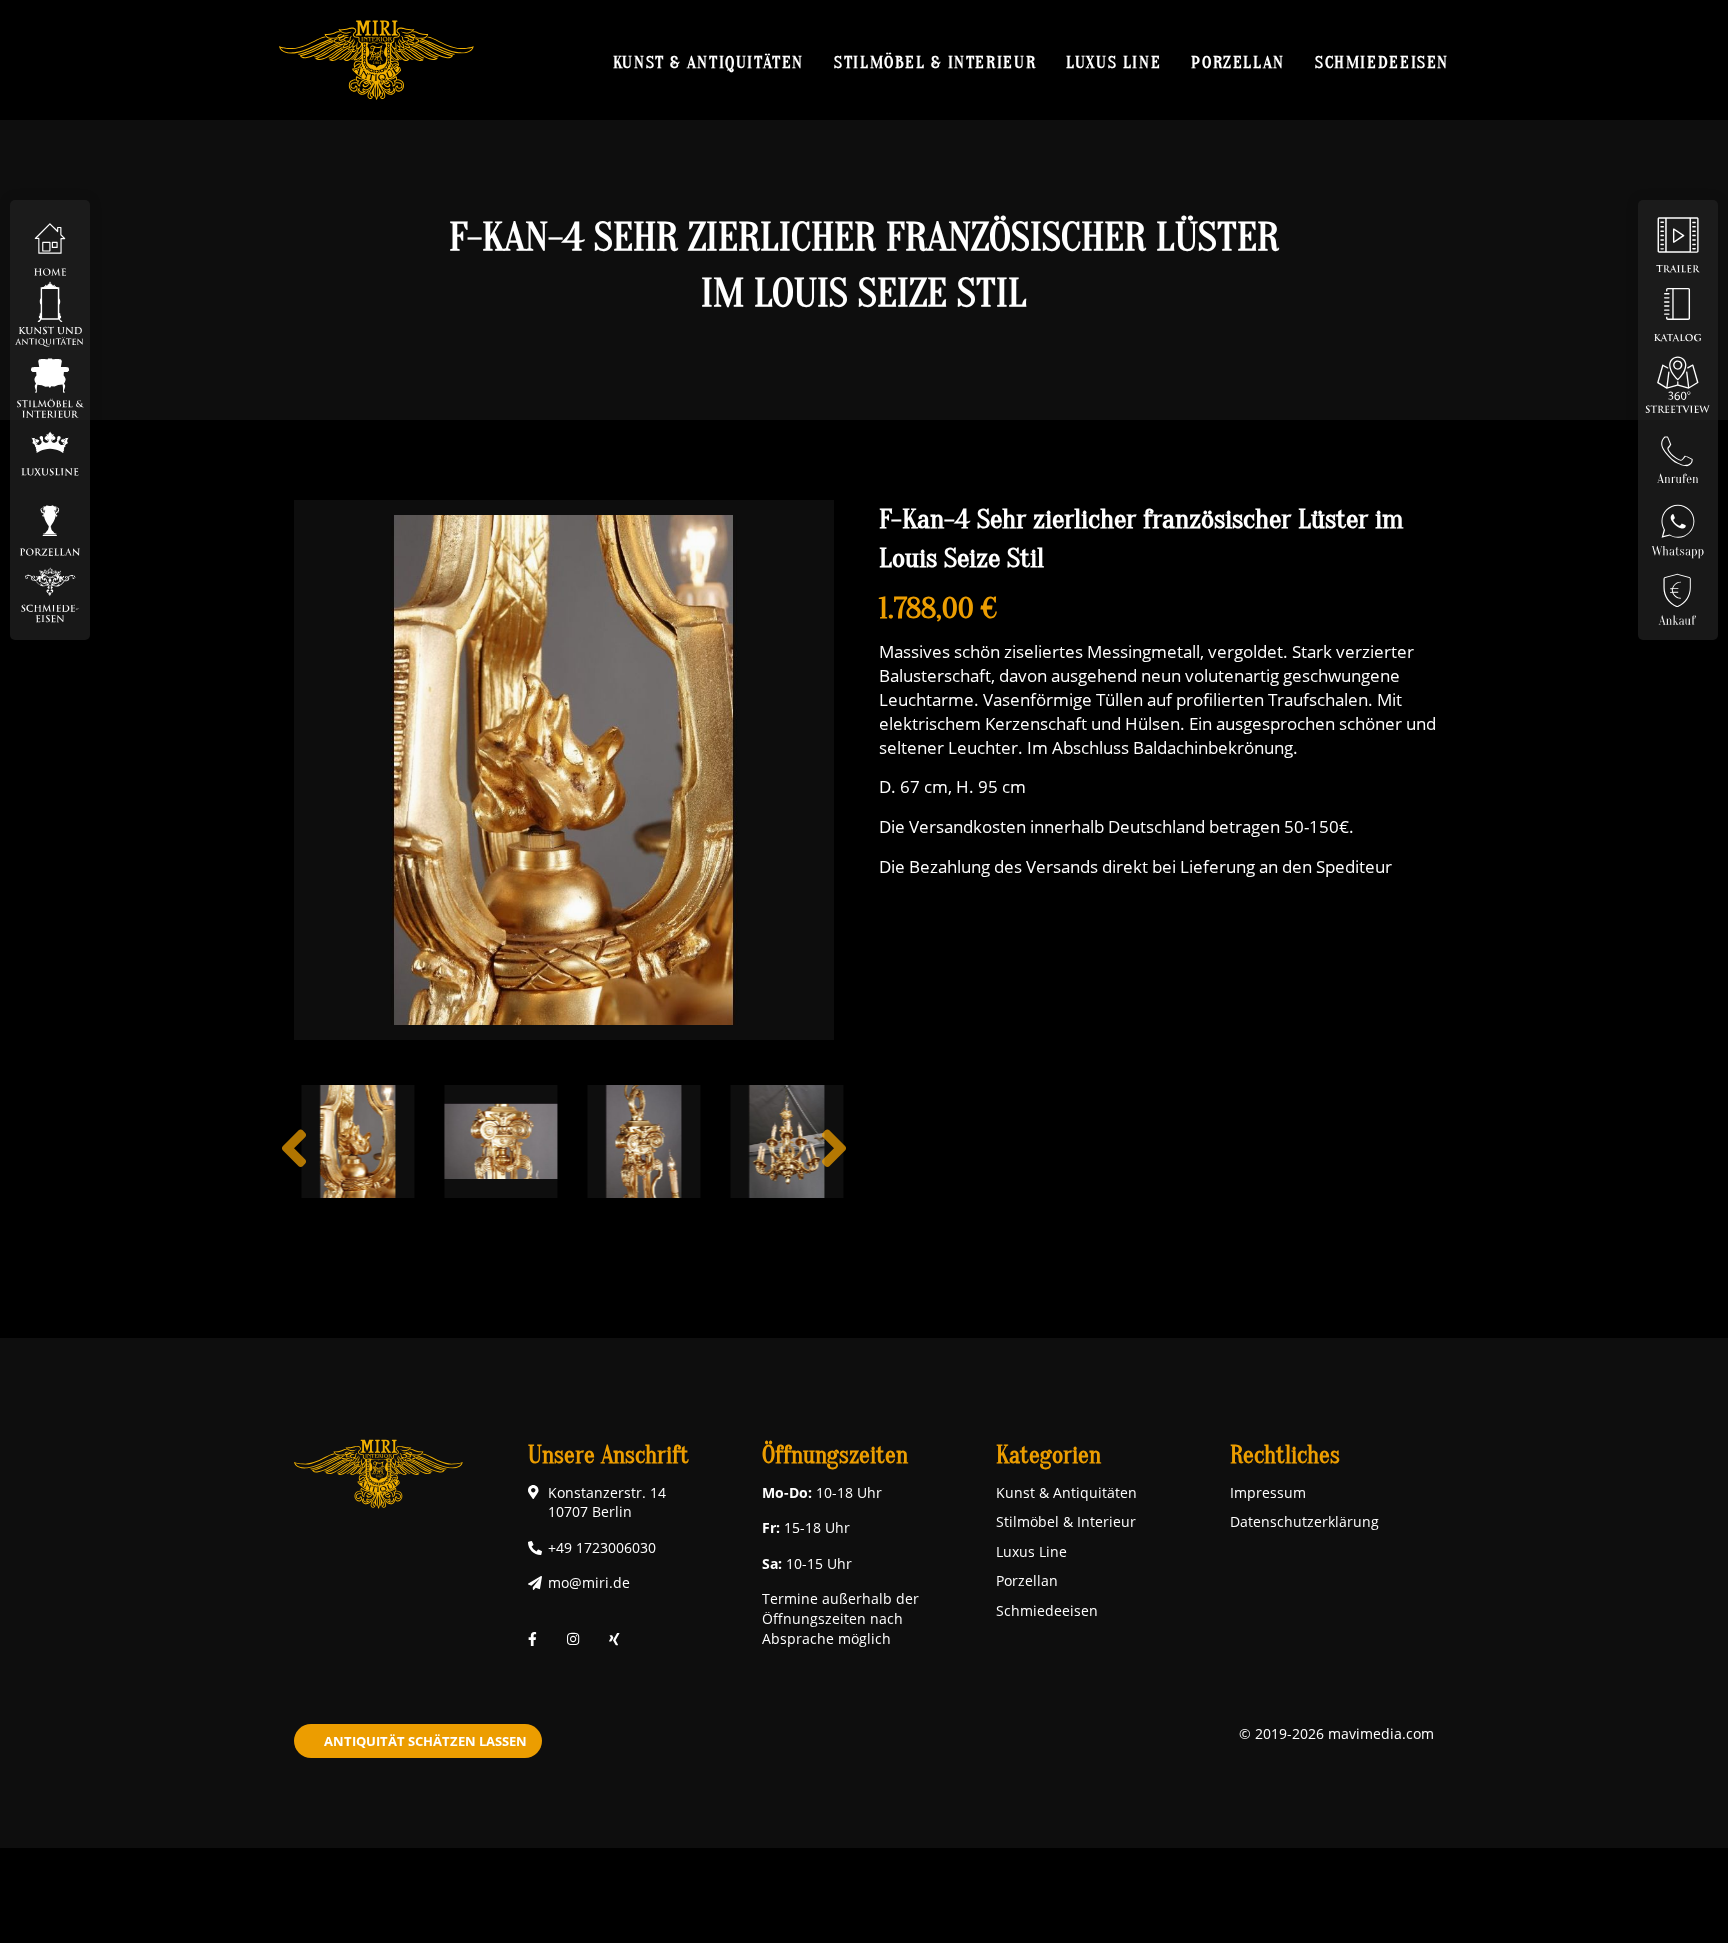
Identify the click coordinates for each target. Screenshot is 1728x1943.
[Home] (50, 243)
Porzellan (1238, 62)
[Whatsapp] (1678, 523)
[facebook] (532, 1638)
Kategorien (1048, 1455)
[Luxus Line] (50, 453)
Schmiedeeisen (1382, 62)
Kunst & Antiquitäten (708, 62)
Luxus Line (1113, 62)
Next (834, 1164)
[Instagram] (573, 1638)
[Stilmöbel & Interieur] (50, 383)
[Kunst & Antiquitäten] (50, 313)
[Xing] (614, 1638)
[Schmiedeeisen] (50, 593)
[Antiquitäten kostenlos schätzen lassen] (1678, 593)
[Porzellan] (50, 523)
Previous (294, 1164)
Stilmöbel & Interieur (935, 62)
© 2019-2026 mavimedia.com (1336, 1733)
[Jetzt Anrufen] (1678, 453)
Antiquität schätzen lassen (425, 1741)
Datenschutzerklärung (1304, 1521)
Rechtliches (1285, 1455)
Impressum (1268, 1492)
